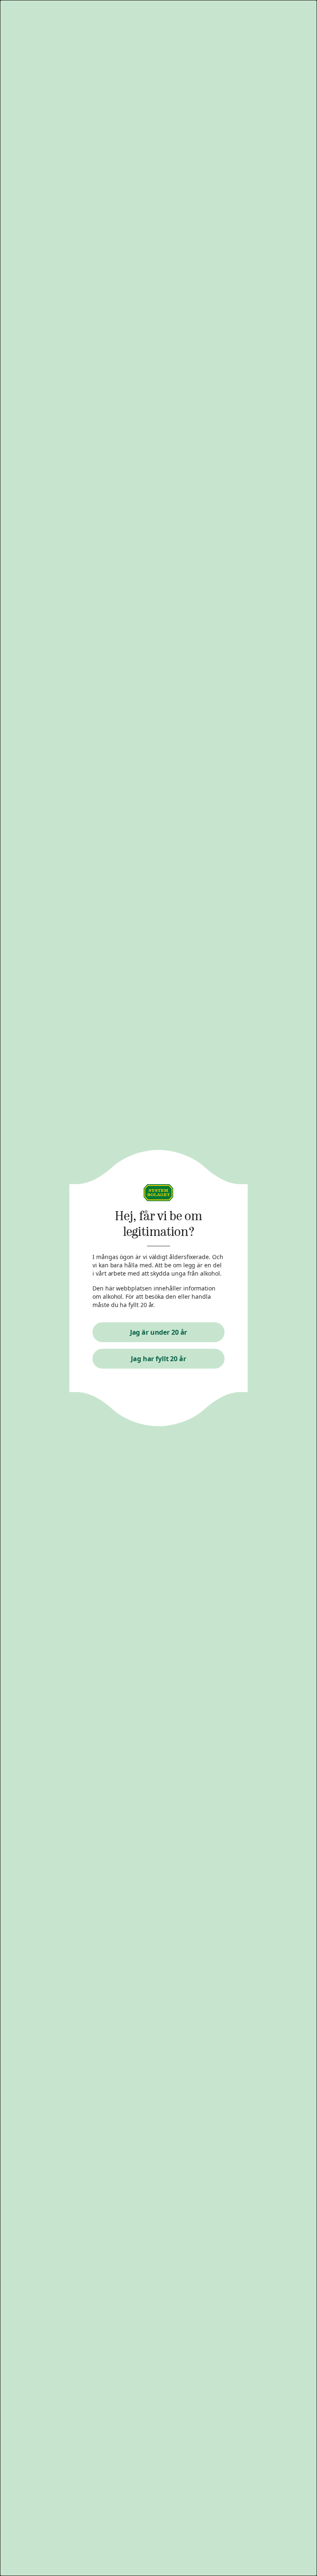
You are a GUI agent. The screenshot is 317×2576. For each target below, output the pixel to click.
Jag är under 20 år (159, 1332)
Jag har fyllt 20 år (158, 1359)
